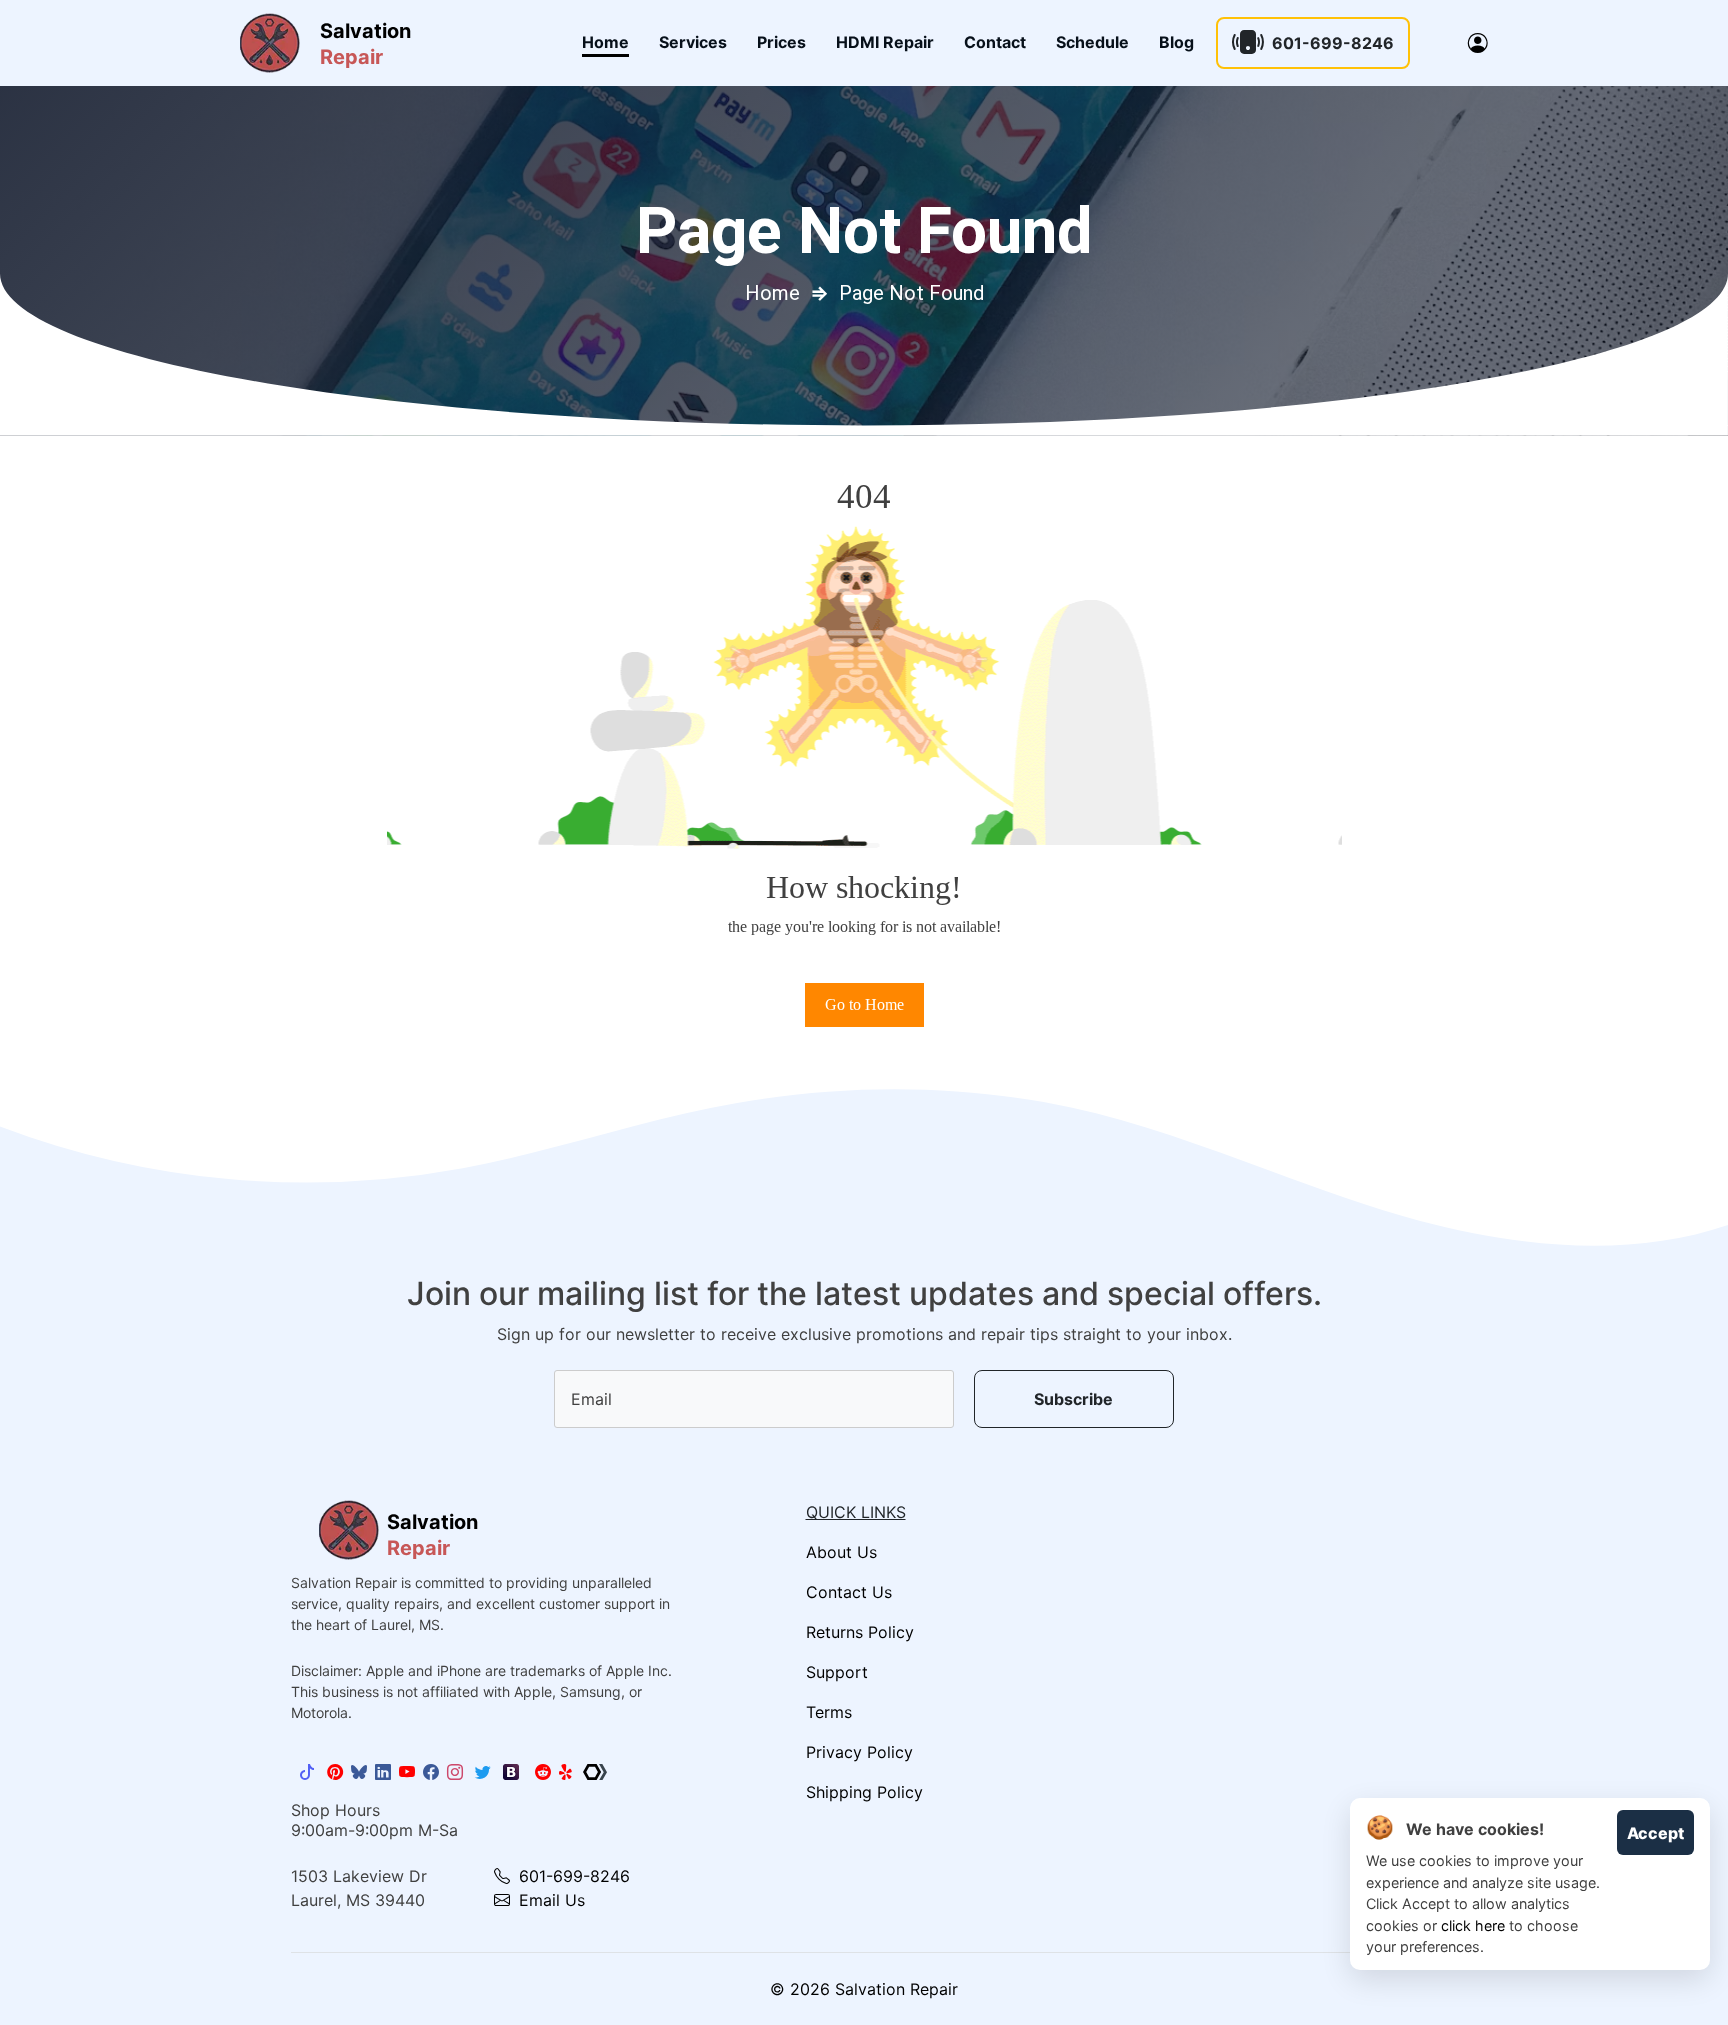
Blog (1176, 42)
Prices (781, 42)
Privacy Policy (859, 1752)
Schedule (1092, 42)
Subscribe (1073, 1399)
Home (605, 42)
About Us (841, 1552)
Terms (829, 1712)
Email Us (549, 1900)
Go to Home (864, 1004)
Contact (995, 42)
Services (693, 42)
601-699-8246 (1333, 43)
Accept (1655, 1833)
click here (1473, 1925)
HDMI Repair (885, 42)
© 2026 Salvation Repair (864, 1989)
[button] (1478, 43)
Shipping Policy (864, 1792)
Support (837, 1672)
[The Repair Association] (595, 1772)
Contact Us (849, 1592)
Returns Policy (860, 1632)
